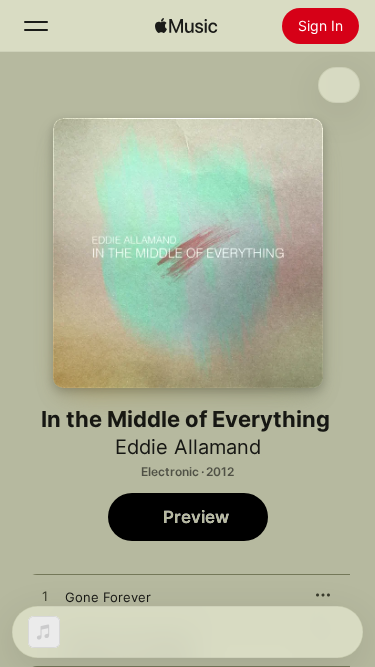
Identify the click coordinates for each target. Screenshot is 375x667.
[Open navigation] (36, 26)
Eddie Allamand (188, 447)
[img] (186, 26)
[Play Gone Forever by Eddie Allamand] (45, 597)
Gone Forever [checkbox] (108, 597)
